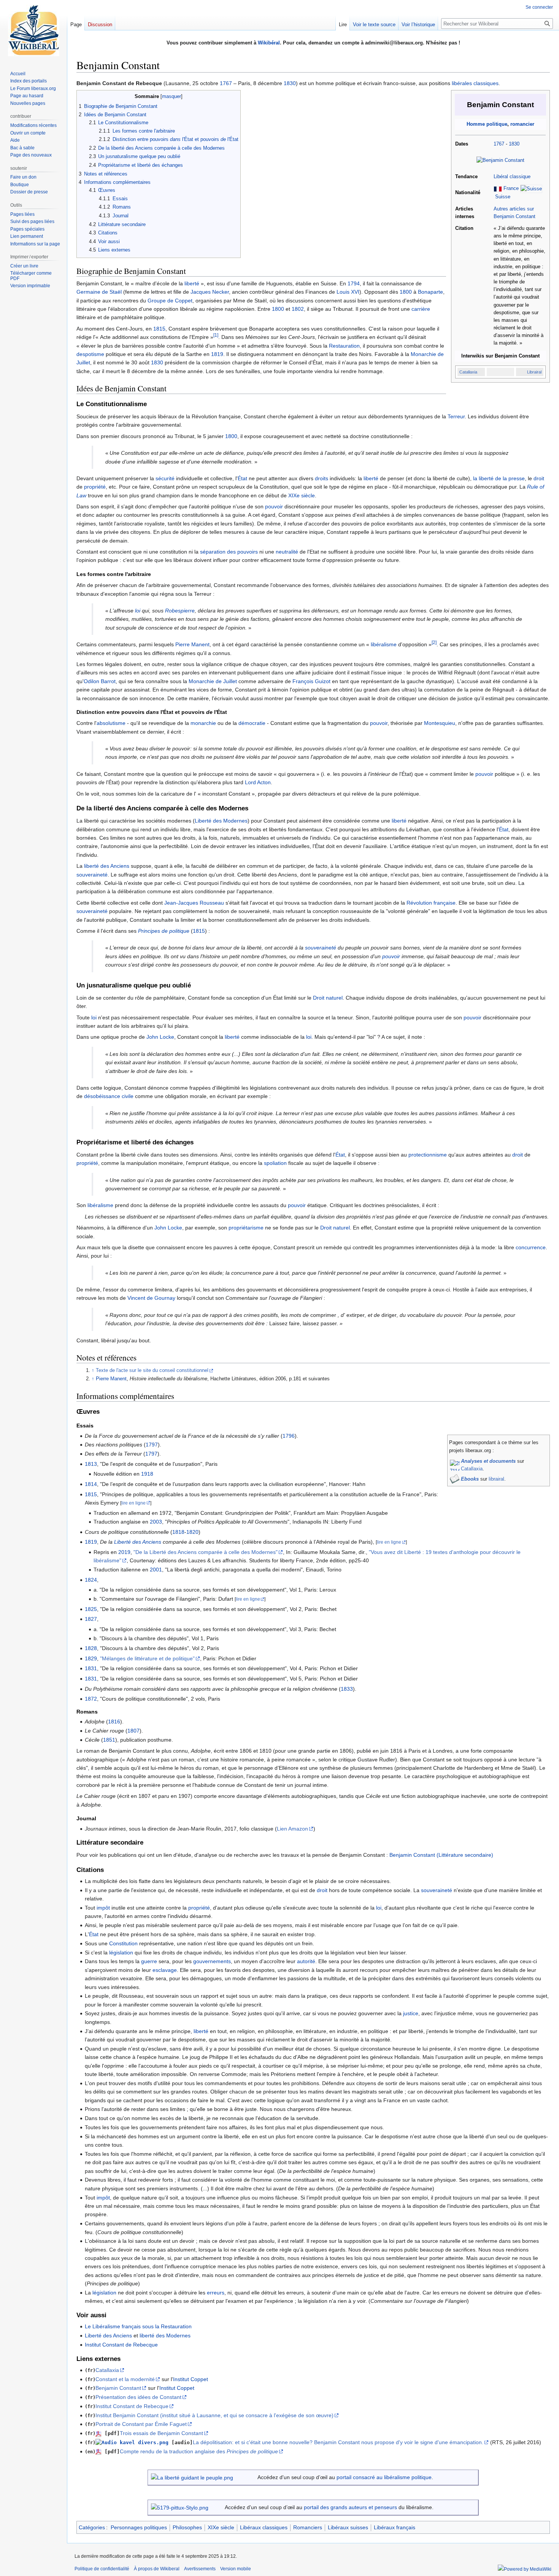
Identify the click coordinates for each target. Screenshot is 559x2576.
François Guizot (311, 681)
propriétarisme (246, 1228)
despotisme (90, 354)
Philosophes (187, 2527)
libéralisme (384, 644)
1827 (91, 1619)
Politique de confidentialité (102, 2569)
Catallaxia (468, 372)
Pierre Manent (192, 644)
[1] (216, 335)
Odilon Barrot (100, 681)
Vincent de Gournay (151, 1298)
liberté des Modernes (165, 2335)
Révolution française (431, 903)
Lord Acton (258, 782)
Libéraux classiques (264, 2527)
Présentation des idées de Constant (138, 2397)
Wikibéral (269, 43)
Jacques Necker (210, 292)
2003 (156, 1522)
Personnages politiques (139, 2527)
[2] (434, 643)
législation (121, 1953)
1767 (226, 83)
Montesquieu (440, 723)
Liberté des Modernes (221, 821)
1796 (289, 1436)
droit (539, 478)
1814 (91, 1484)
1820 (192, 1532)
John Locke (160, 1037)
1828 (91, 1648)
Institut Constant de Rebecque (121, 2345)
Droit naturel (328, 998)
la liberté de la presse (499, 478)
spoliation (275, 1163)
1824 (91, 1580)
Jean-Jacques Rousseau (194, 903)
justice (411, 2013)
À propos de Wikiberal (157, 2569)
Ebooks (470, 1479)
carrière (421, 309)
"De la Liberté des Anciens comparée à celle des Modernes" (206, 1552)
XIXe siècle (302, 495)
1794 (354, 283)
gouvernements (212, 1961)
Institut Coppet (191, 2379)
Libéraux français (395, 2527)
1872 (91, 1699)
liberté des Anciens (107, 866)
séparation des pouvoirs (229, 552)
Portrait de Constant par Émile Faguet (141, 2424)
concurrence (531, 1247)
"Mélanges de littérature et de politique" (147, 1658)
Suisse (503, 197)
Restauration (344, 346)
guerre (149, 1961)
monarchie (203, 723)
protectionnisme (428, 1155)
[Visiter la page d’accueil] (33, 30)
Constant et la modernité (125, 2379)
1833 (347, 1689)
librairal (496, 1479)
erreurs (216, 2293)
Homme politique (487, 124)
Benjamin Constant (118, 2388)
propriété (95, 487)
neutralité (287, 552)
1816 (114, 1722)
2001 (156, 1570)
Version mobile (236, 2569)
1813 (91, 1464)
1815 (159, 329)
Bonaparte (430, 292)
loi (138, 611)
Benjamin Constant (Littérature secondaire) (441, 1855)
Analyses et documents (488, 1461)
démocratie (252, 723)
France (511, 189)
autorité (306, 1961)
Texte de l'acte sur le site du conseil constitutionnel (152, 1370)
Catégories (92, 2527)
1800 (406, 292)
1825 (91, 1609)
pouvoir (274, 506)
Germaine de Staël (99, 292)
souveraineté (92, 875)
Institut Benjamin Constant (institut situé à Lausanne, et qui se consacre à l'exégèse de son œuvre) (214, 2415)
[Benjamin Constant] (500, 160)
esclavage (165, 1970)
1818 (178, 1532)
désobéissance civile (109, 1096)
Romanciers (308, 2527)
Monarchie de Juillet (213, 681)
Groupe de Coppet (170, 301)
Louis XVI (348, 292)
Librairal (534, 372)
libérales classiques (475, 83)
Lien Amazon (292, 1829)
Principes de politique (164, 931)
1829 (91, 1658)
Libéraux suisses (348, 2527)
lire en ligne (133, 1503)
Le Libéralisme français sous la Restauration (138, 2326)
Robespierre (180, 611)
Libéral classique (512, 177)
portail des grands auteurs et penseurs (350, 2507)
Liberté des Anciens (138, 1542)
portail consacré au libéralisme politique (384, 2477)
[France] (498, 189)
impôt (103, 1908)
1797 (152, 1445)
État (242, 478)
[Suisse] (531, 189)
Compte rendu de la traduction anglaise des (199, 2451)
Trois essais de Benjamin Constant (161, 2433)
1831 (91, 1668)
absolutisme (111, 723)
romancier (522, 124)
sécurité (165, 478)
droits (322, 478)
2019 (124, 1552)
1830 (290, 83)
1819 (217, 354)
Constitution (123, 1943)
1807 (133, 1731)
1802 (298, 309)
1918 (147, 1474)
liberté (192, 283)
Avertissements (200, 2569)
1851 (109, 1740)
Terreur (456, 416)
